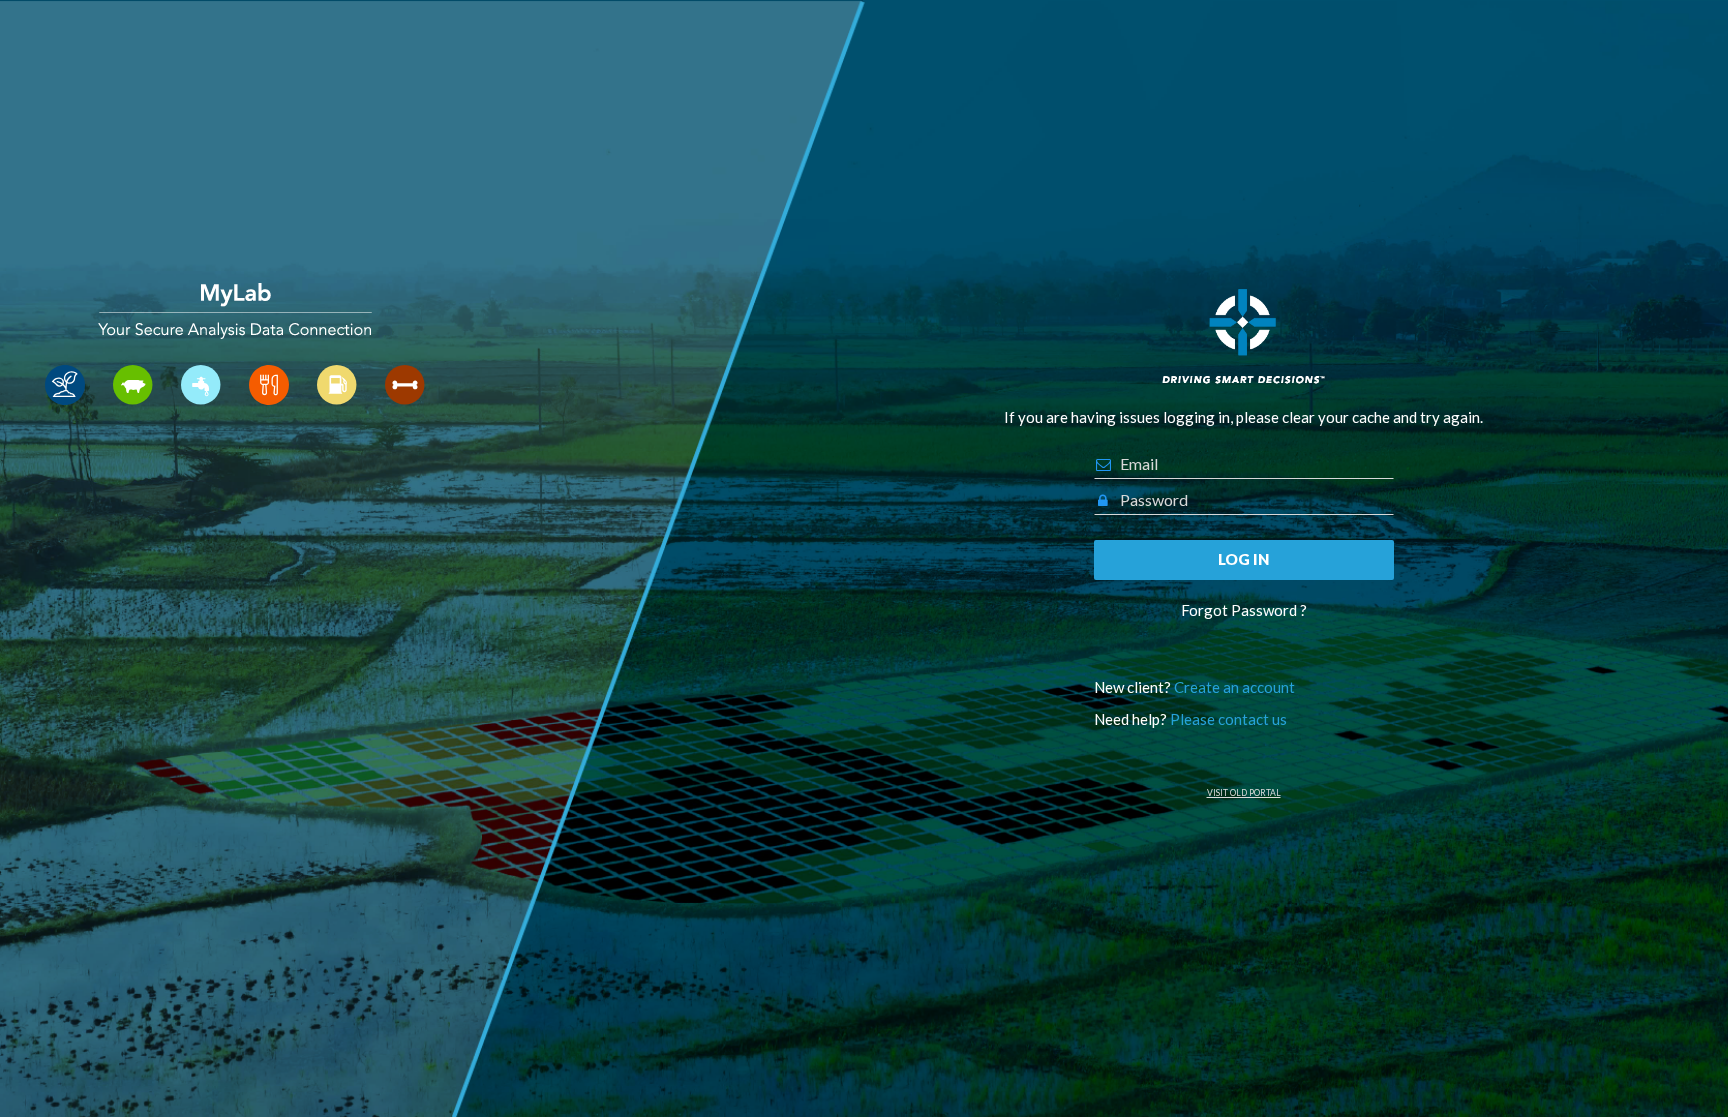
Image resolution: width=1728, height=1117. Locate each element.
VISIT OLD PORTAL (1244, 793)
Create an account (1234, 687)
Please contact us (1228, 719)
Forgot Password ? (1244, 610)
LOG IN (1243, 559)
